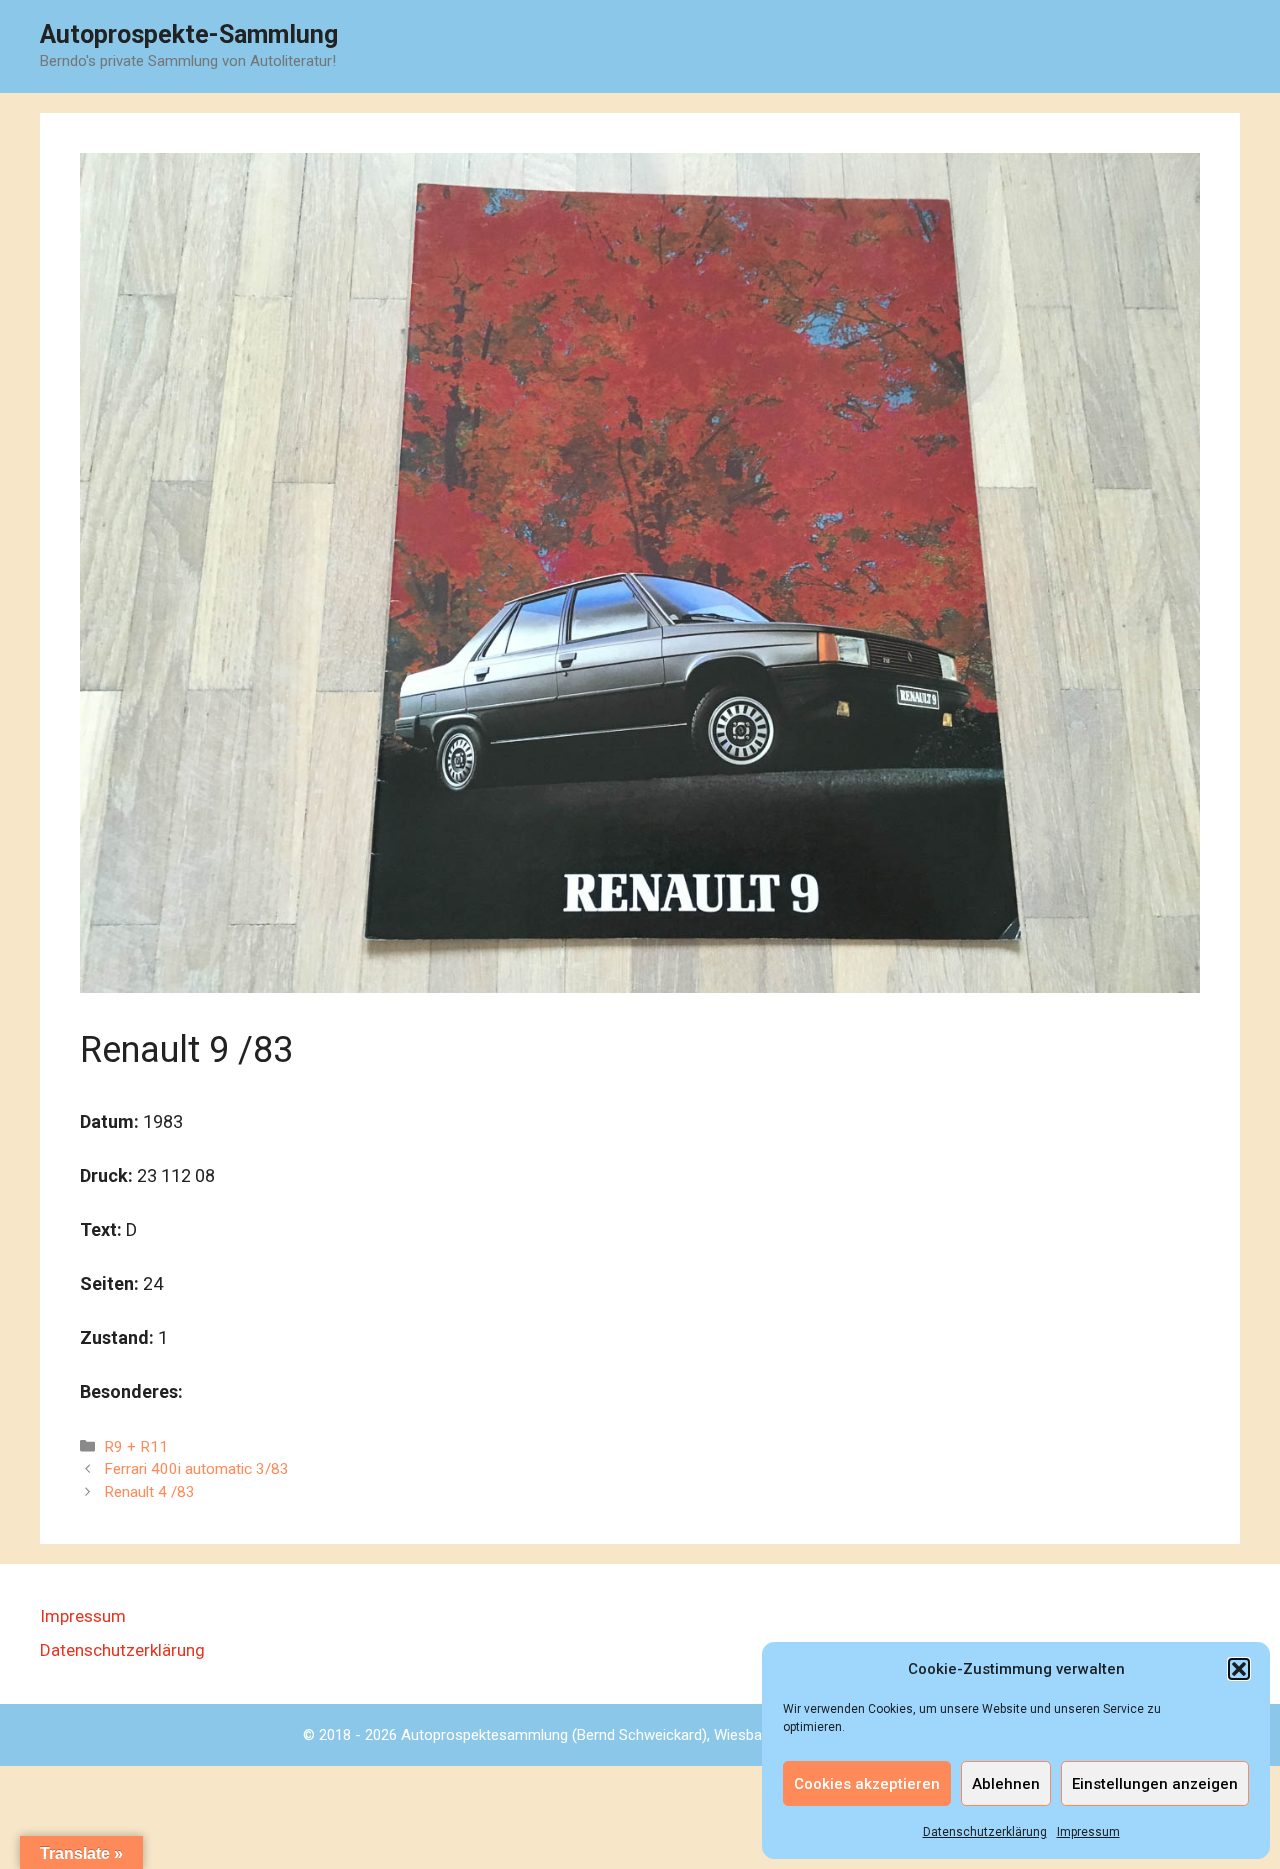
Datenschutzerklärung (985, 1832)
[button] (1239, 1669)
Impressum (1088, 1832)
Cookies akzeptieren (867, 1784)
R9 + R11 (136, 1447)
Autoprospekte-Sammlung (189, 34)
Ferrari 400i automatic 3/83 (196, 1469)
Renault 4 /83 (149, 1492)
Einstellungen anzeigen (1155, 1784)
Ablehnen (1006, 1784)
